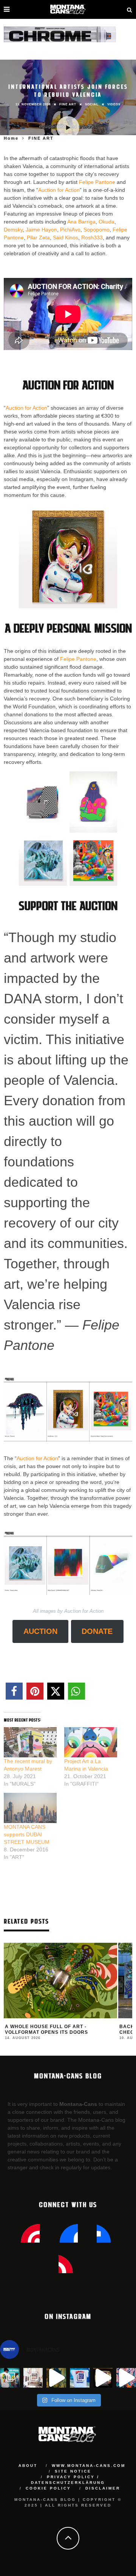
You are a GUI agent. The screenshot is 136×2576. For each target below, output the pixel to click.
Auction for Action (59, 190)
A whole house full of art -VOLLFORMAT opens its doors (46, 2030)
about (28, 2466)
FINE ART (68, 104)
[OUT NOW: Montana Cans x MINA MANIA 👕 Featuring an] (10, 2378)
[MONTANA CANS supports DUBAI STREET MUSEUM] (30, 1808)
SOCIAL (92, 104)
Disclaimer (103, 2488)
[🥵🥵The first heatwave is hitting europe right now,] (103, 2378)
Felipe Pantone (97, 182)
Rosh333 (92, 238)
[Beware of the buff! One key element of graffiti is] (33, 2378)
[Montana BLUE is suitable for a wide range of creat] (126, 2378)
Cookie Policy (48, 2488)
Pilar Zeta (38, 238)
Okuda (107, 222)
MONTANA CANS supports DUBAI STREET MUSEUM (27, 1834)
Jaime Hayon (41, 230)
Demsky (13, 230)
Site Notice (73, 2471)
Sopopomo (97, 230)
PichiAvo (70, 230)
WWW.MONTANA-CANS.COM (89, 2466)
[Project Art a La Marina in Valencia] (91, 1742)
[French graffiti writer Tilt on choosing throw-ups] (56, 2378)
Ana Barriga (81, 222)
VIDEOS (114, 104)
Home (11, 138)
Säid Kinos (66, 238)
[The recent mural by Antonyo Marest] (30, 1742)
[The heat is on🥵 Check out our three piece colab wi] (80, 2378)
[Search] (130, 9)
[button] (14, 1691)
